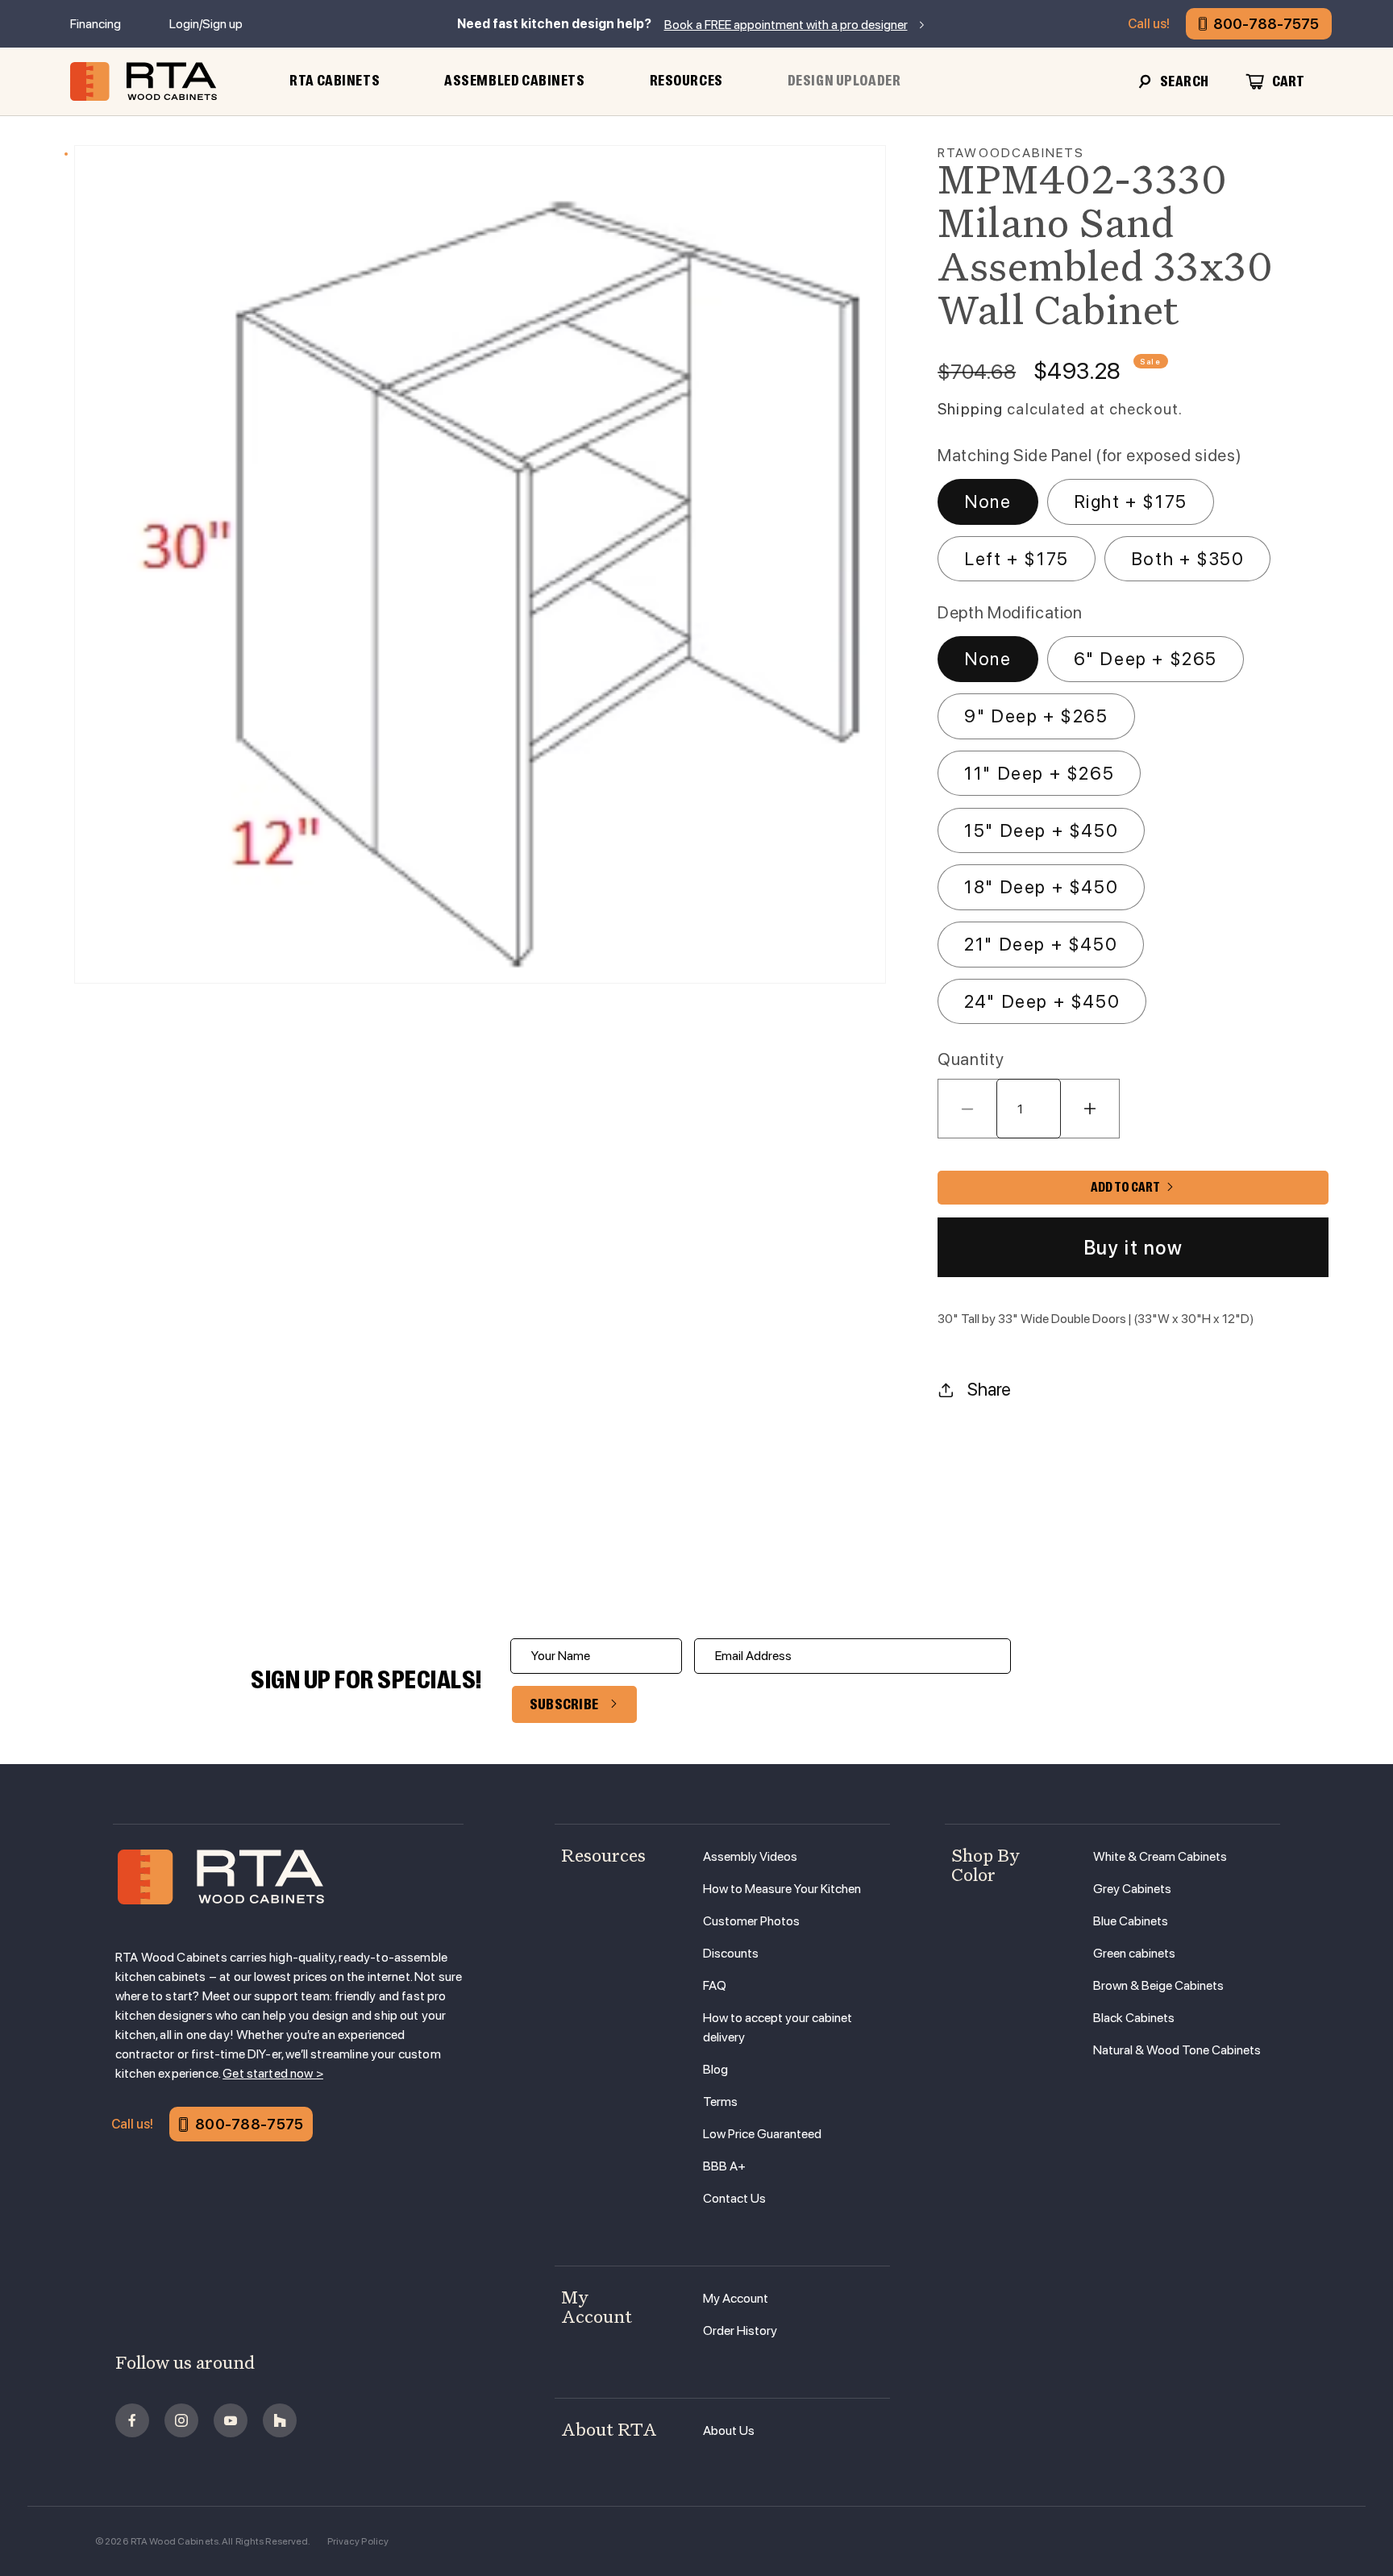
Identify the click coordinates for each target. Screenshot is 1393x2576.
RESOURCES (686, 81)
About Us (729, 2430)
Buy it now (1133, 1248)
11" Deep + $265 (1039, 773)
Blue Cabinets (1131, 1921)
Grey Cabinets (1132, 1889)
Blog (715, 2069)
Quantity (971, 1059)
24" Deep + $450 (1042, 1001)
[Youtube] (231, 2420)
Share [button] (989, 1389)
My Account (736, 2298)
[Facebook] (132, 2420)
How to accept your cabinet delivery (778, 2027)
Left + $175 (1017, 559)
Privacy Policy (358, 2541)
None (988, 501)
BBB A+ (724, 2166)
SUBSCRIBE (564, 1704)
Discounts (731, 1953)
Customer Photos (751, 1921)
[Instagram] (181, 2420)
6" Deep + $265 (1146, 659)
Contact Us (734, 2198)
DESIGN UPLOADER (844, 81)
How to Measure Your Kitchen (782, 1889)
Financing (96, 24)
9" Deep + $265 (1036, 716)
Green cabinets (1134, 1953)
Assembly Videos (750, 1856)
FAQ (715, 1985)
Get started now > (273, 2073)
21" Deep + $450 (1041, 944)
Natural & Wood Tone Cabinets (1177, 2050)
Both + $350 (1188, 559)
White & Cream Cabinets (1160, 1856)
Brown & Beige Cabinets (1158, 1985)
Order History (740, 2330)
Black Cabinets (1134, 2018)
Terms (720, 2102)
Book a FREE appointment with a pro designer (786, 25)
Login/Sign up (206, 24)
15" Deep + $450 (1041, 830)
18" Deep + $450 (1041, 887)
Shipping (970, 409)
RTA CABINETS (335, 81)
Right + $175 (1131, 501)
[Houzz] (280, 2420)
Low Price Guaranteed (762, 2134)
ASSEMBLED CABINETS (514, 81)
